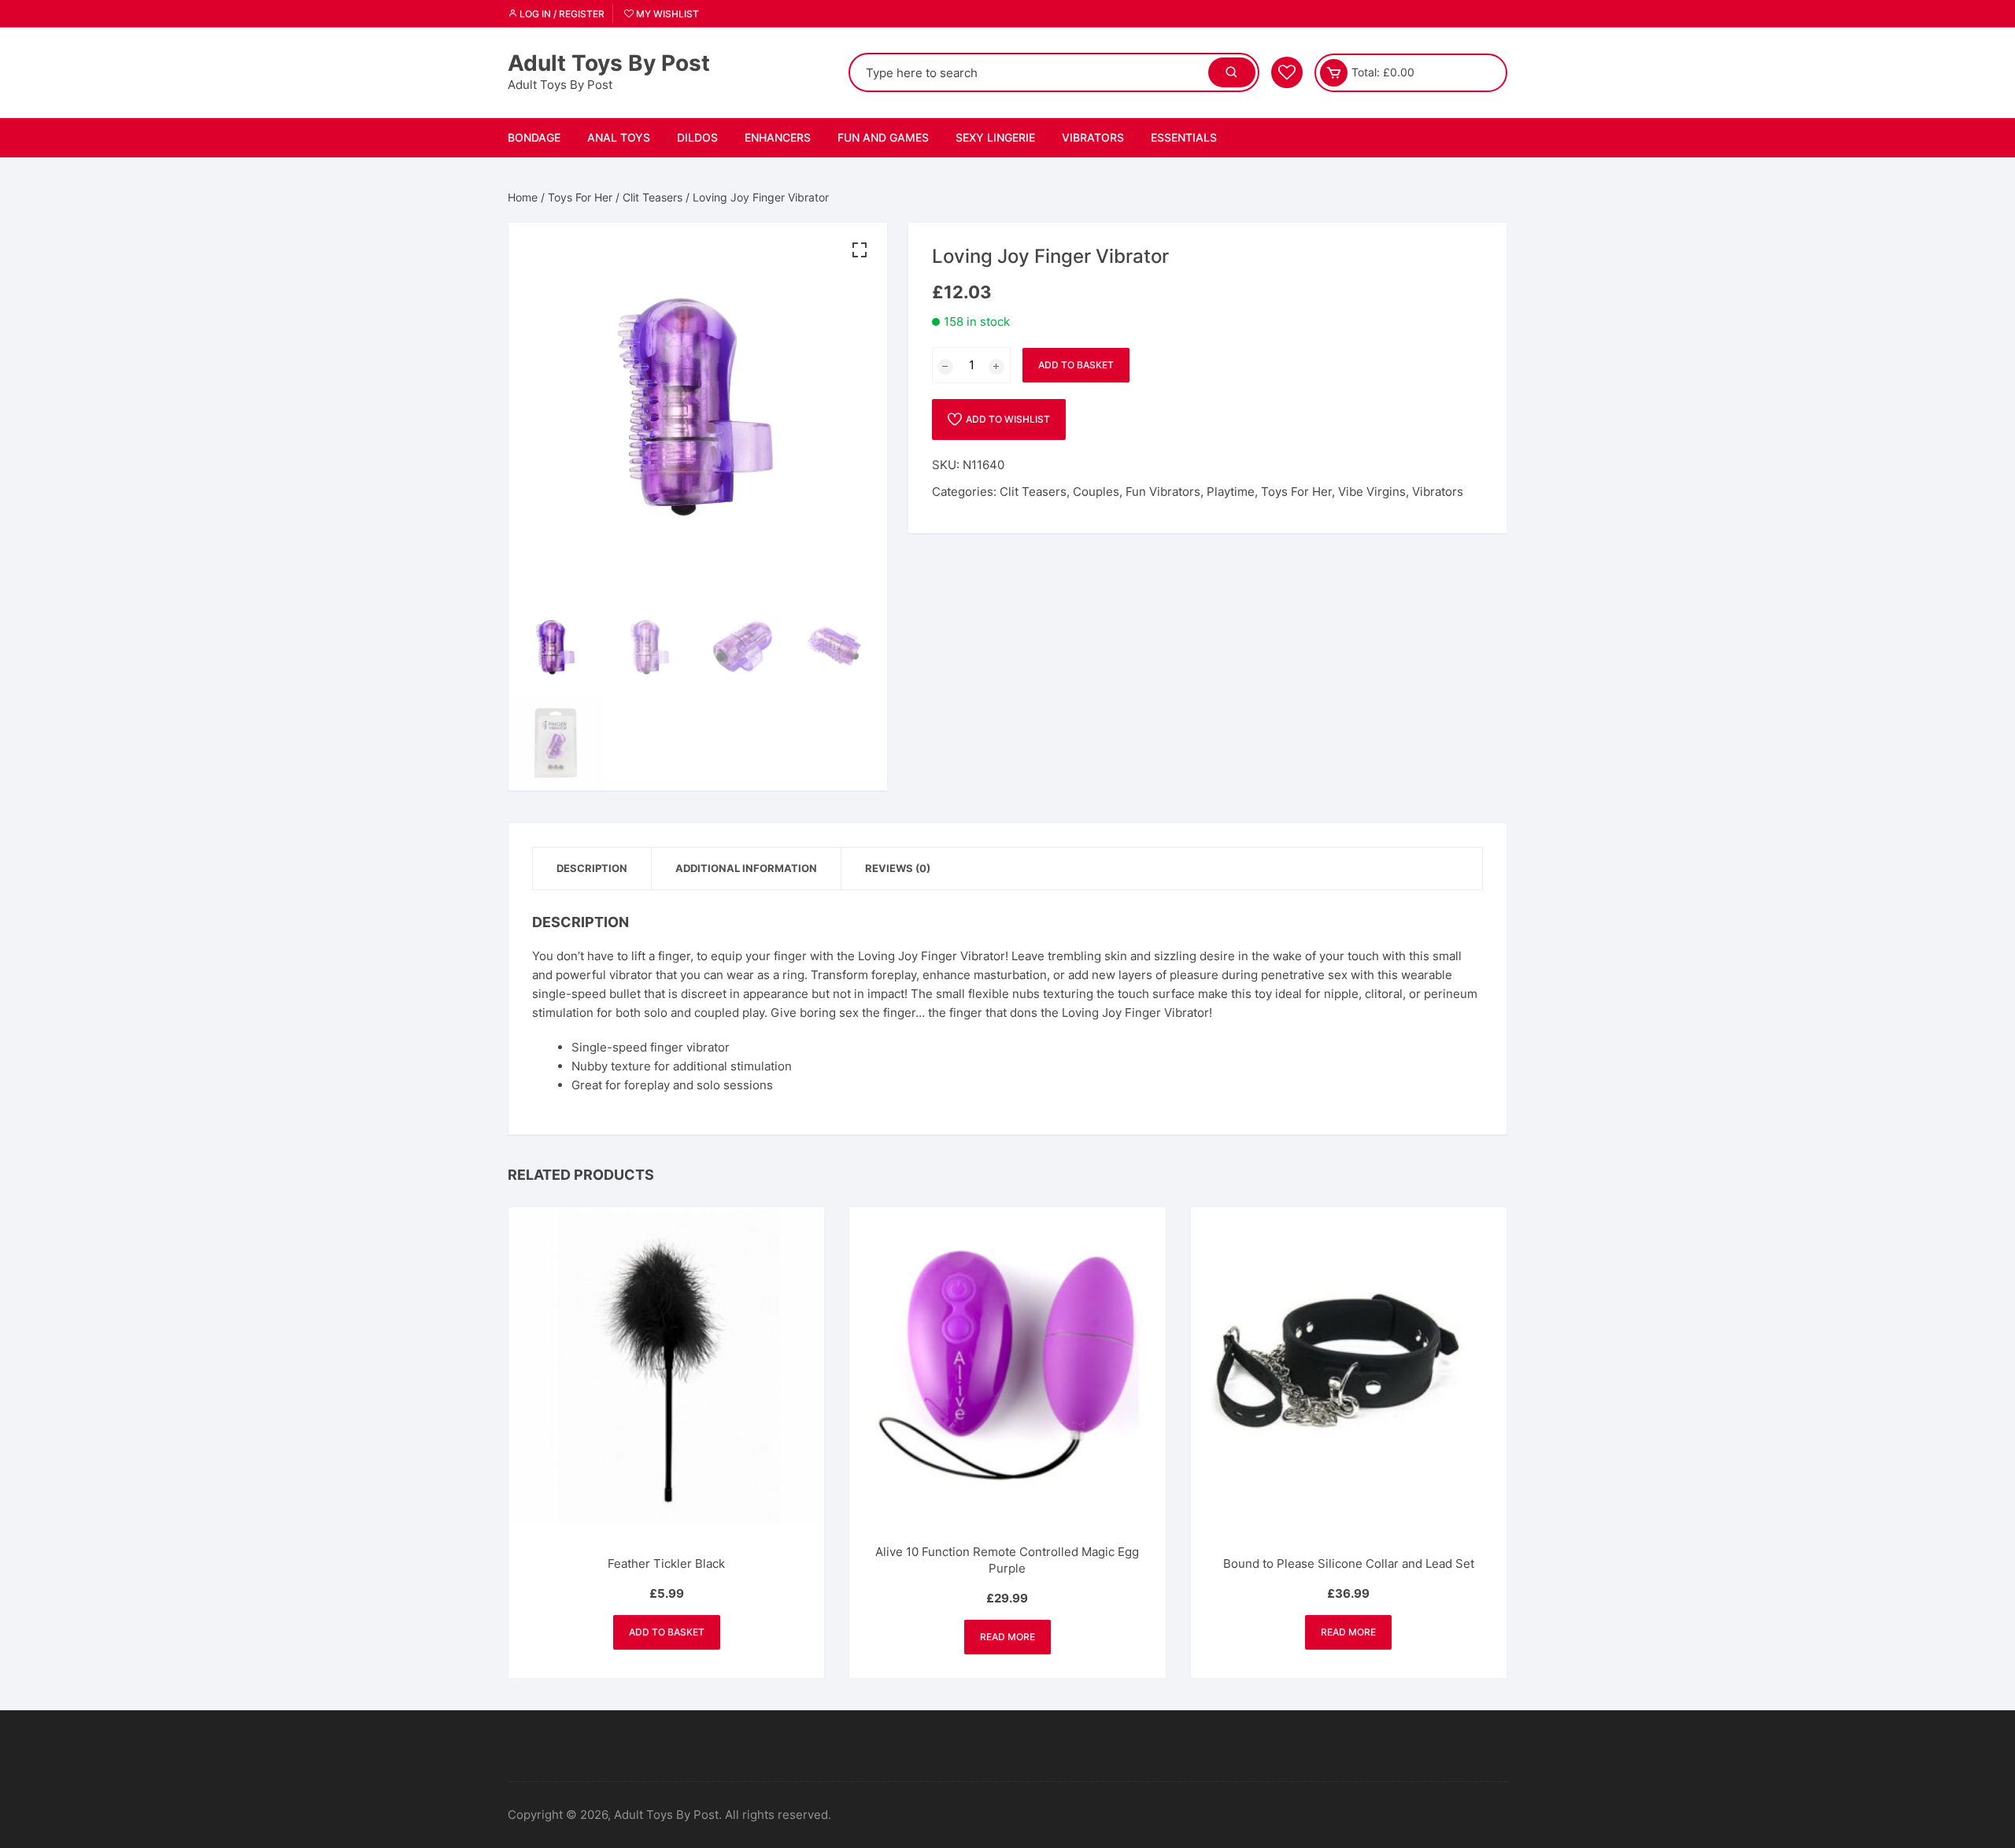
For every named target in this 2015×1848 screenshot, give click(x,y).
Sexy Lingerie (995, 137)
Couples (1096, 492)
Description (592, 868)
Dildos (697, 137)
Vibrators (1093, 137)
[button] (860, 250)
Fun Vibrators (1163, 492)
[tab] (592, 869)
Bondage (534, 137)
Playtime (1231, 492)
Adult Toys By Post (609, 63)
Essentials (1184, 137)
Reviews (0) (898, 868)
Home (523, 197)
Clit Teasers (653, 197)
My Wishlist (666, 14)
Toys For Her (580, 197)
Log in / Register (561, 14)
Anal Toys (619, 137)
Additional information (746, 868)
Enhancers (778, 137)
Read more (1007, 1637)
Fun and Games (883, 137)
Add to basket (1076, 365)
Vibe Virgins (1372, 492)
